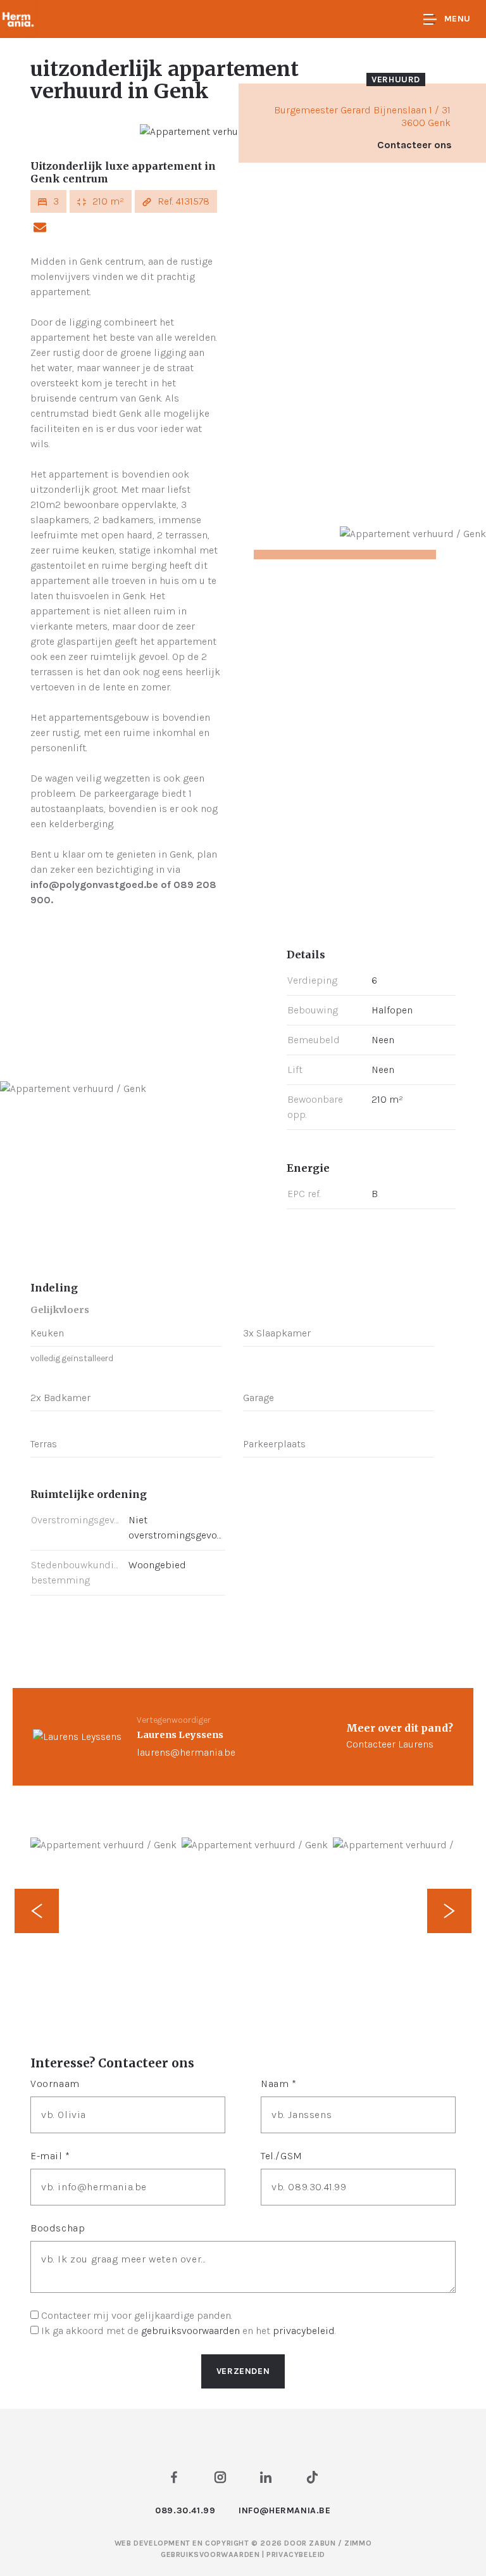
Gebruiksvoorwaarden (211, 2554)
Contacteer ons (414, 145)
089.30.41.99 (185, 2510)
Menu (458, 19)
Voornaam (55, 2084)
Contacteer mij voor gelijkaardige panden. (137, 2315)
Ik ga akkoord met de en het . (189, 2331)
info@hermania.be (285, 2510)
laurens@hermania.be (186, 1752)
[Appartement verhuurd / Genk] (213, 131)
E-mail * (50, 2156)
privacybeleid (304, 2331)
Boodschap (58, 2228)
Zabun (322, 2543)
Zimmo (358, 2543)
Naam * (279, 2084)
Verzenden (243, 2371)
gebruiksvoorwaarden (190, 2331)
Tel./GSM (282, 2156)
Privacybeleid (296, 2554)
